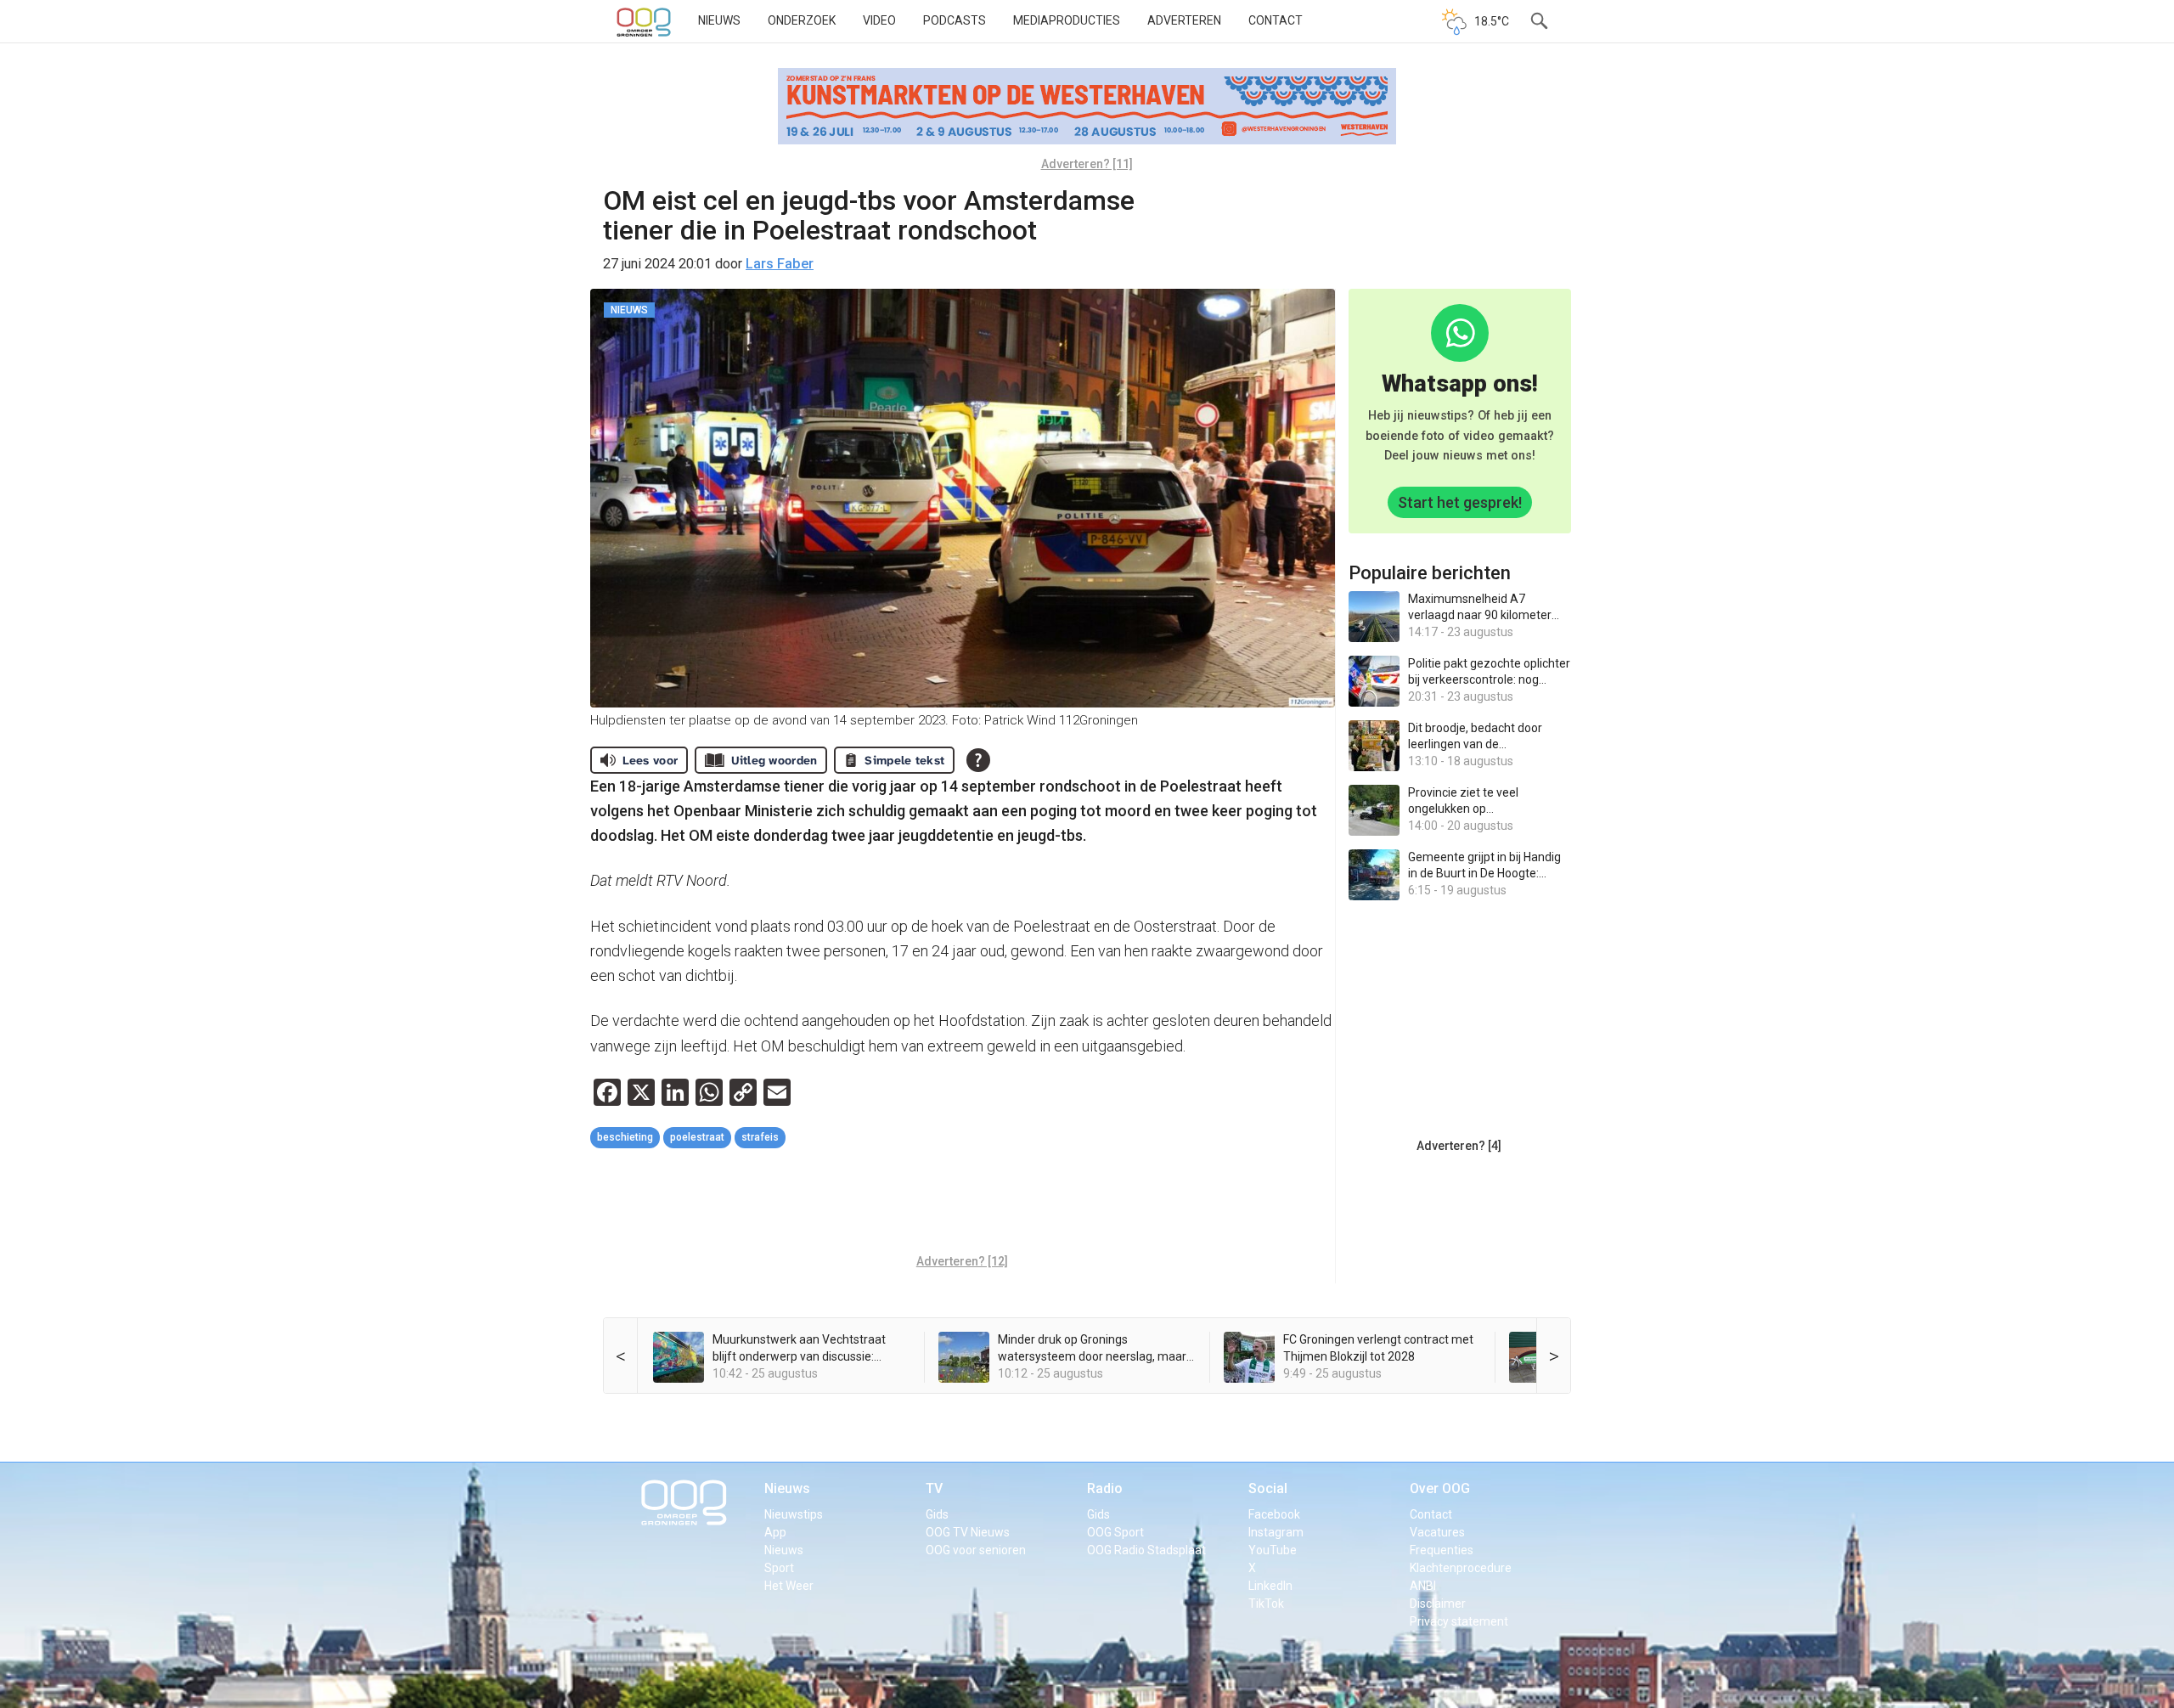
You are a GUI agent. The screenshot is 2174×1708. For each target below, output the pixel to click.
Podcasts (955, 20)
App (775, 1532)
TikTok (1266, 1604)
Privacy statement (1459, 1621)
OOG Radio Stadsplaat (1146, 1550)
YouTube (1273, 1550)
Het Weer (789, 1586)
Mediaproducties (1067, 20)
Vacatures (1437, 1532)
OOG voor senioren (976, 1550)
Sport (779, 1568)
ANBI (1423, 1586)
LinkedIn (1270, 1586)
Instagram (1276, 1532)
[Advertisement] (962, 1203)
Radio (1105, 1488)
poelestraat (697, 1137)
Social (1268, 1488)
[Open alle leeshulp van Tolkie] (978, 760)
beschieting (625, 1137)
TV (934, 1488)
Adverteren (1184, 20)
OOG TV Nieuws (968, 1532)
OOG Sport (1115, 1532)
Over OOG (1440, 1488)
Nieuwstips (794, 1514)
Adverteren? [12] (962, 1261)
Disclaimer (1438, 1604)
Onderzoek (802, 20)
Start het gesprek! (1460, 502)
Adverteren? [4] (1459, 1146)
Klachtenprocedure (1461, 1568)
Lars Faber (780, 264)
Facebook (1274, 1514)
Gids (937, 1514)
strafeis (760, 1137)
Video (879, 20)
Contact (1276, 20)
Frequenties (1442, 1550)
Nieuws (719, 20)
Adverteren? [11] (1087, 164)
